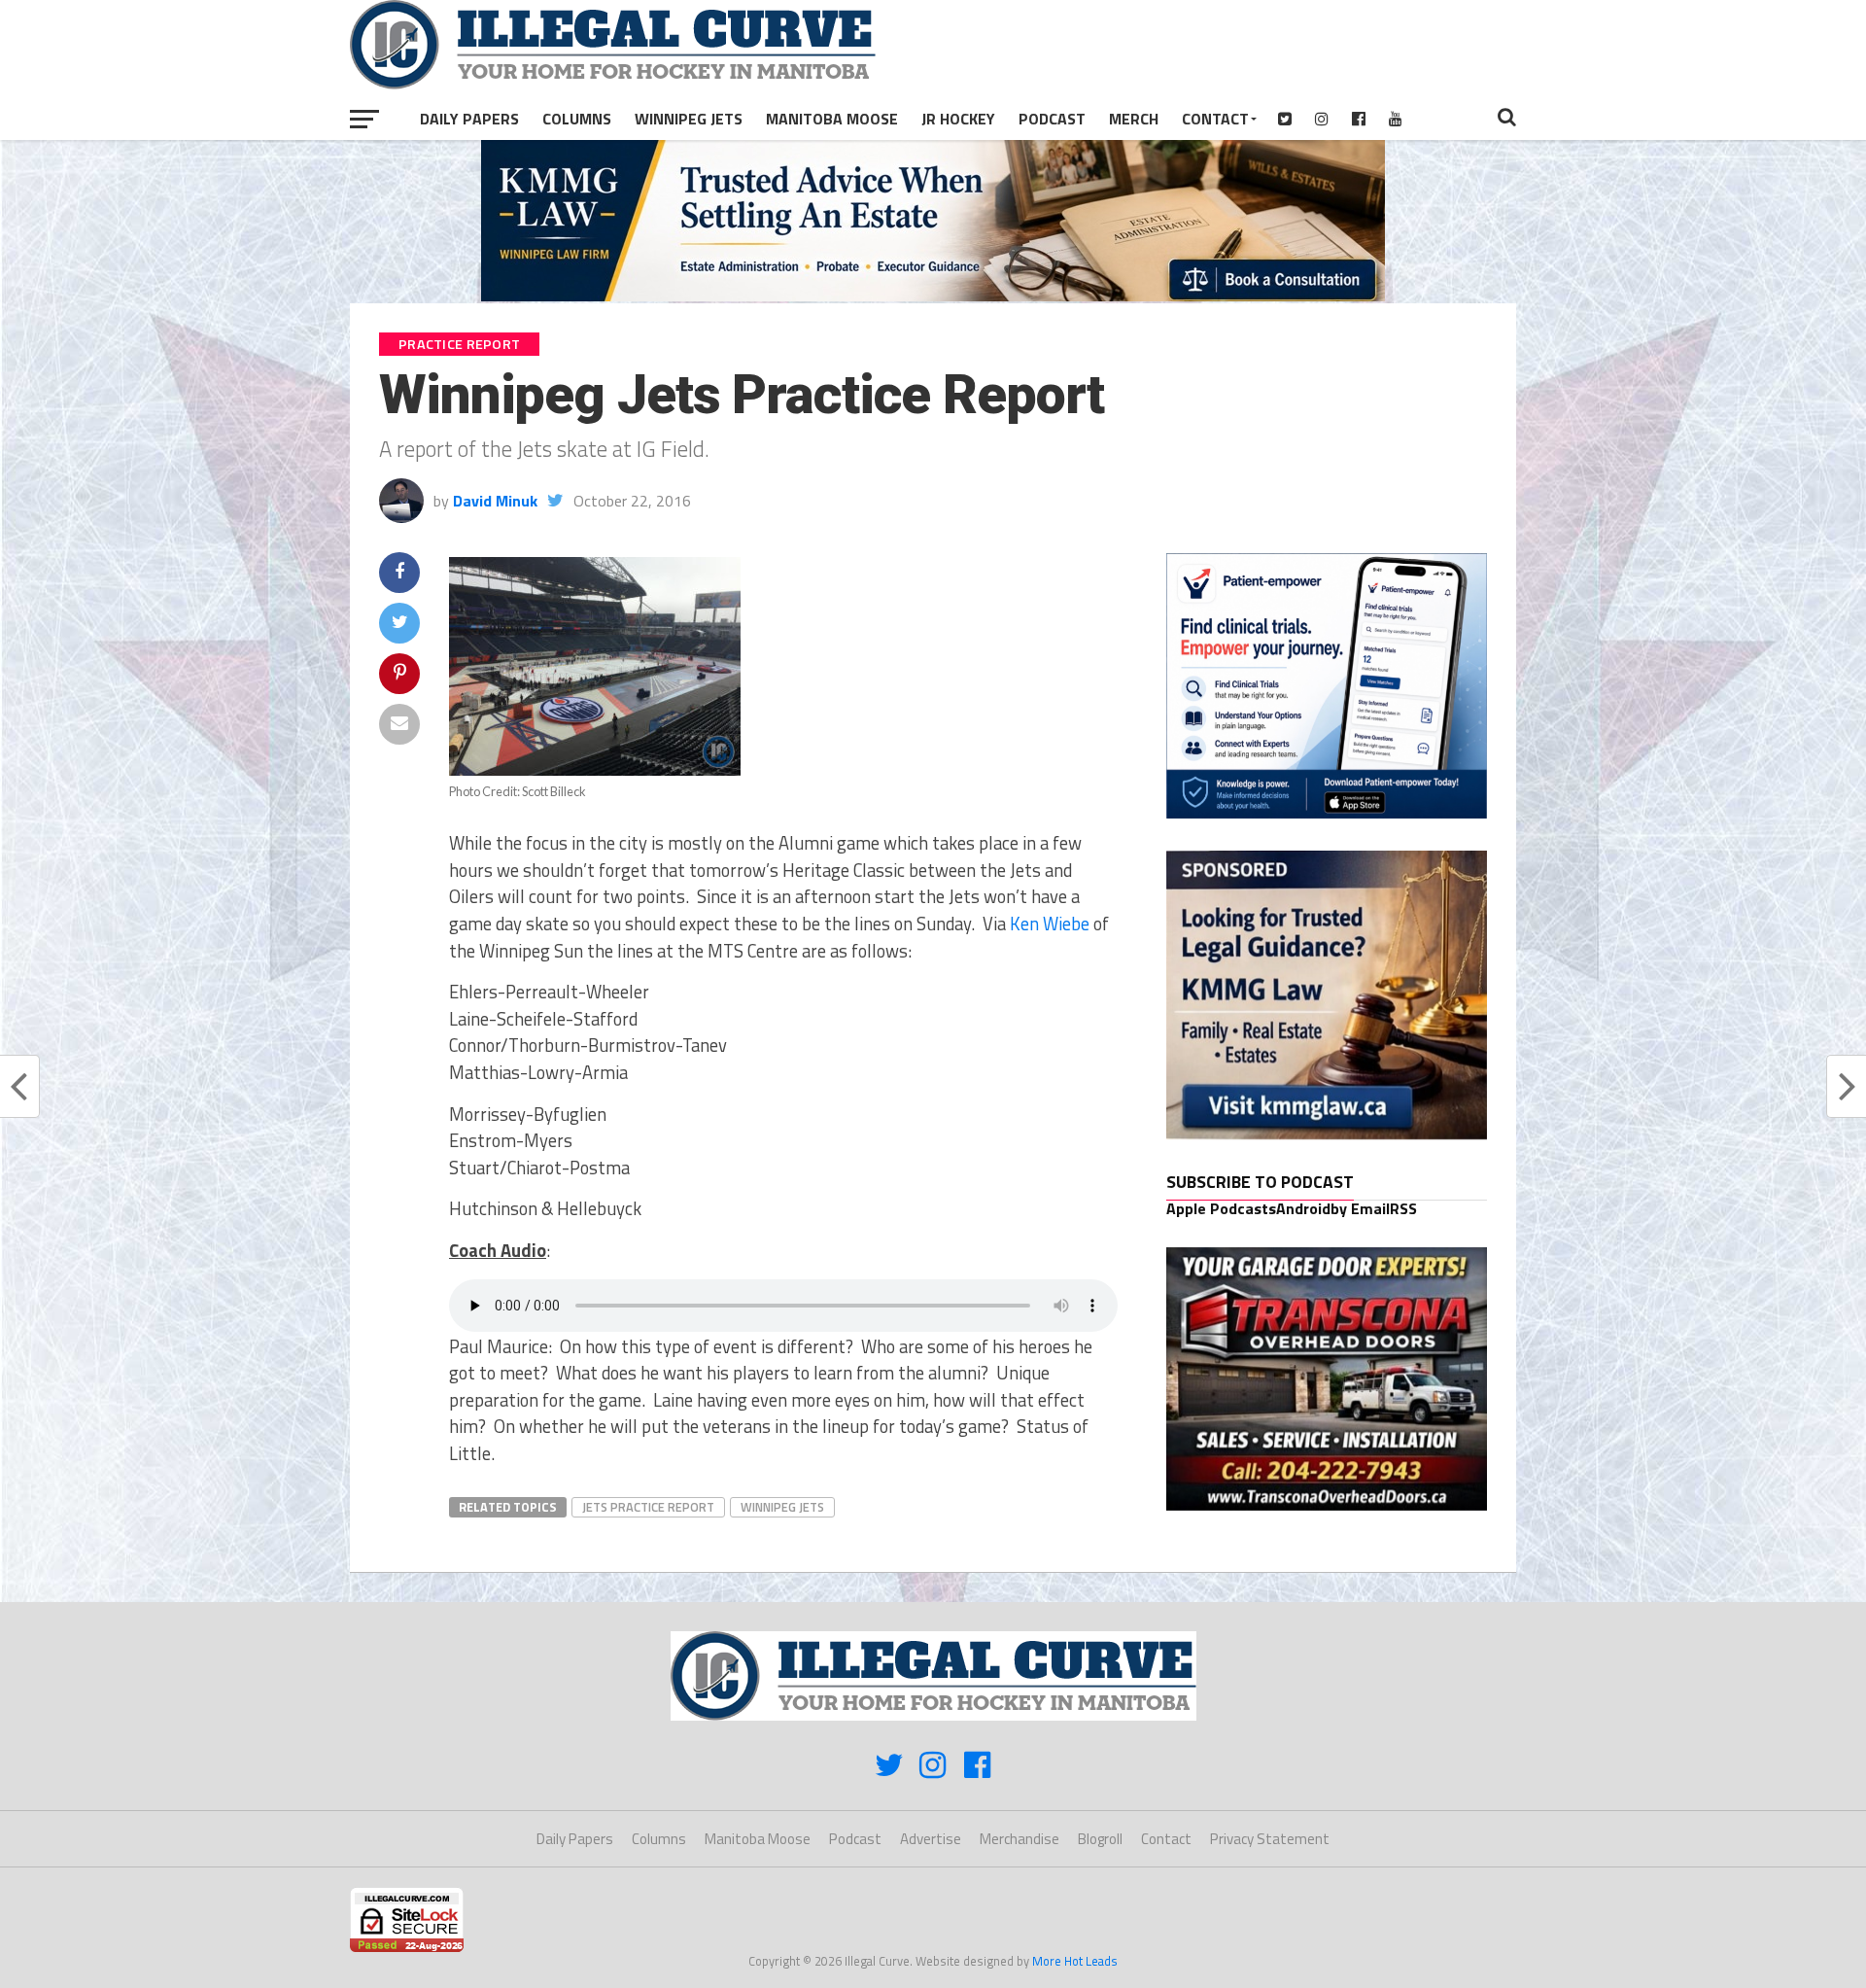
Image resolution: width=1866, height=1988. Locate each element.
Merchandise (1019, 1839)
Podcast (1052, 119)
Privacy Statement (1270, 1839)
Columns (577, 119)
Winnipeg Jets (689, 119)
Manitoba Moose (832, 119)
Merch (1134, 119)
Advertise (931, 1839)
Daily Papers (469, 119)
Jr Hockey (958, 119)
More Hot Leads (1075, 1961)
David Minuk (495, 501)
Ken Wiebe (1050, 924)
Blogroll (1100, 1839)
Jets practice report (648, 1507)
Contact (1215, 119)
